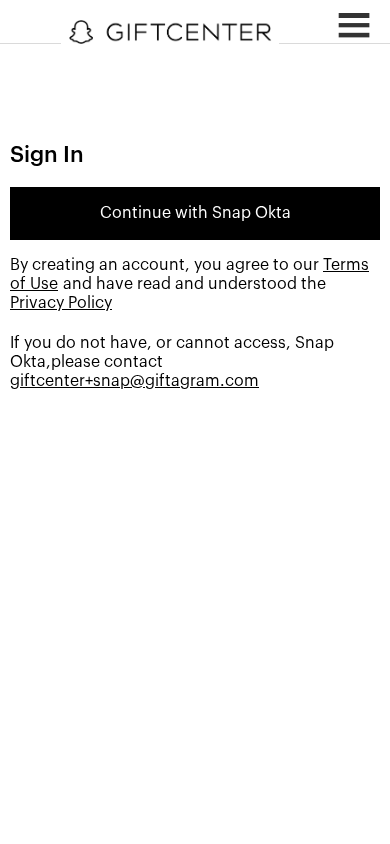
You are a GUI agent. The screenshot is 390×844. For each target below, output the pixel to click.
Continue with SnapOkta (195, 213)
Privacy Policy (61, 303)
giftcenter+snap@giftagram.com (134, 381)
